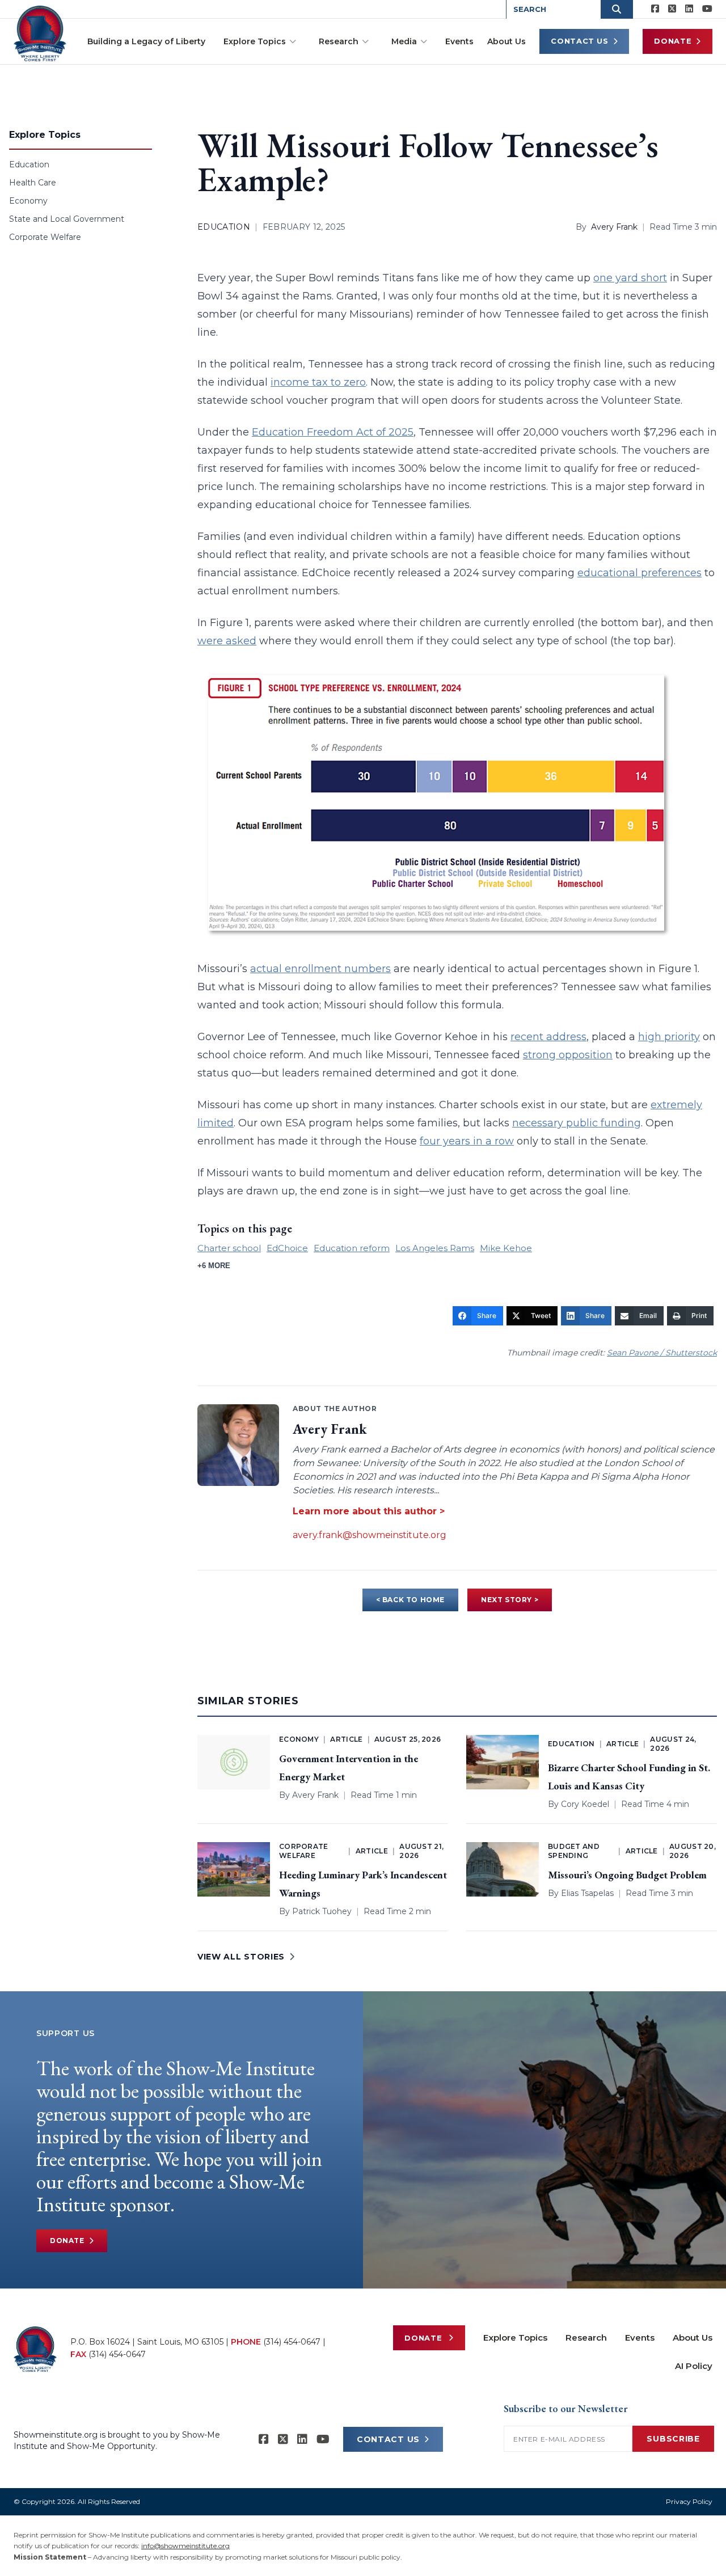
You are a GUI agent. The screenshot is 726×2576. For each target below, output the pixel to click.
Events (459, 41)
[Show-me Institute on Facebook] (655, 9)
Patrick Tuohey (322, 1911)
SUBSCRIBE (673, 2439)
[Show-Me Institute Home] (40, 33)
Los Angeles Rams (435, 1248)
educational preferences (640, 573)
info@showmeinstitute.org (185, 2546)
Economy (28, 201)
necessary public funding (577, 1123)
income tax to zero (318, 382)
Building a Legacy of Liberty (146, 41)
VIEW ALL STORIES (241, 1957)
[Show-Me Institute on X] (672, 9)
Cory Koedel (585, 1804)
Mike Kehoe (506, 1248)
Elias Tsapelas (587, 1893)
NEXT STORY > (510, 1600)
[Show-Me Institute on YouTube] (707, 9)
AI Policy (694, 2366)
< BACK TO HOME (410, 1600)
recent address (548, 1037)
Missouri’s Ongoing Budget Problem (627, 1875)
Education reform (352, 1248)
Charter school (229, 1248)
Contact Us (580, 41)
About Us (506, 41)
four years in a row (467, 1141)
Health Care (33, 183)
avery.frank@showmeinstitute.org (370, 1535)
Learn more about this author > (369, 1511)
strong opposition (568, 1055)
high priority (669, 1037)
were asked (227, 641)
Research (339, 41)
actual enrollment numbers (320, 969)
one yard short (630, 278)
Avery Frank (614, 227)
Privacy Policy (689, 2501)
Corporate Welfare (45, 237)
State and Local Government (67, 219)
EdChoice (287, 1248)
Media (404, 41)
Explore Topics (255, 41)
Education (29, 164)
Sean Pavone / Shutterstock (662, 1353)
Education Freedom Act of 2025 (333, 432)
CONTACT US (388, 2439)
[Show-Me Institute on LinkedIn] (689, 9)
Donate (673, 41)
